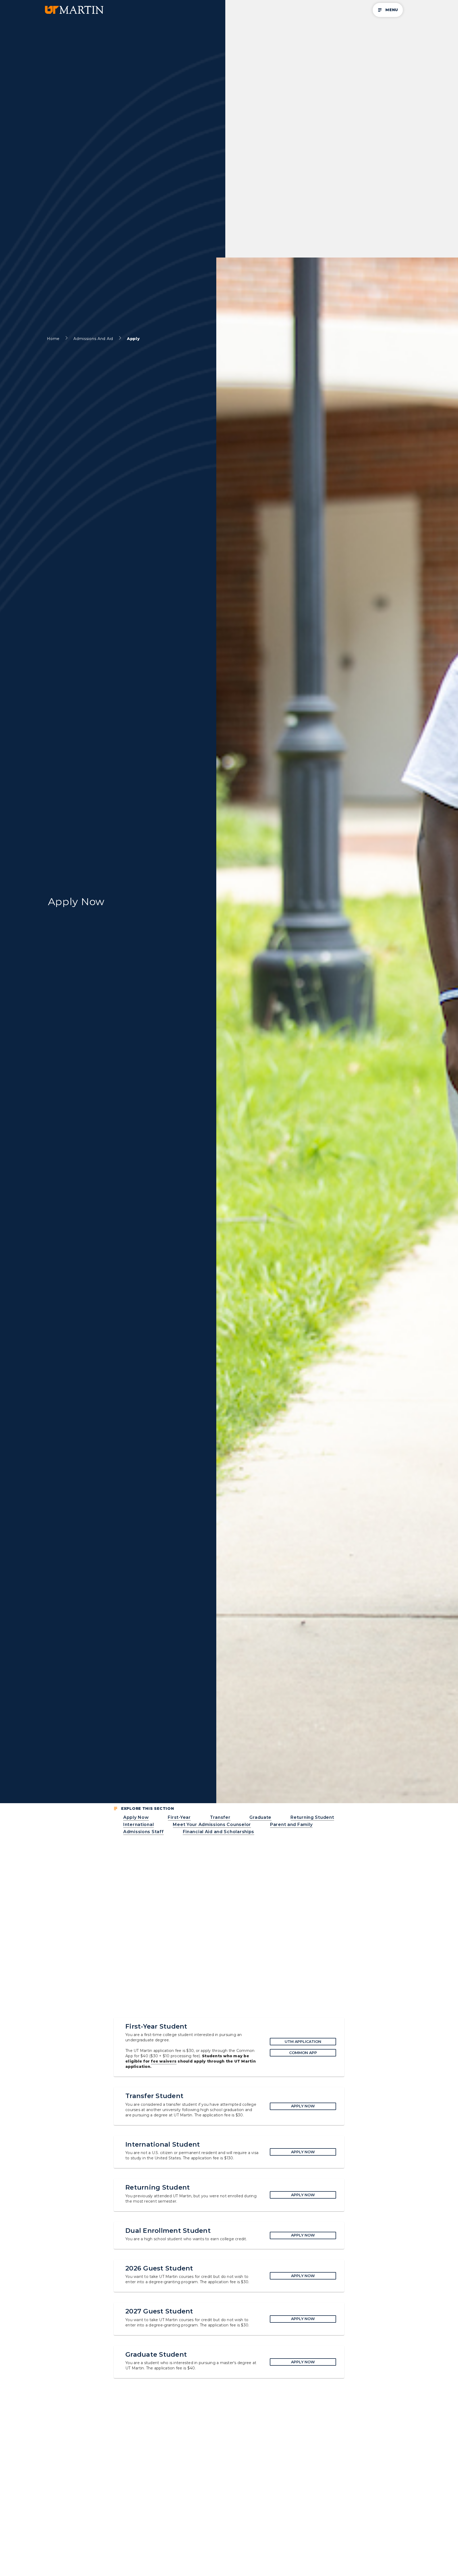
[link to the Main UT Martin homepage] (74, 10)
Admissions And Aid (93, 339)
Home (53, 339)
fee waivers (164, 2061)
